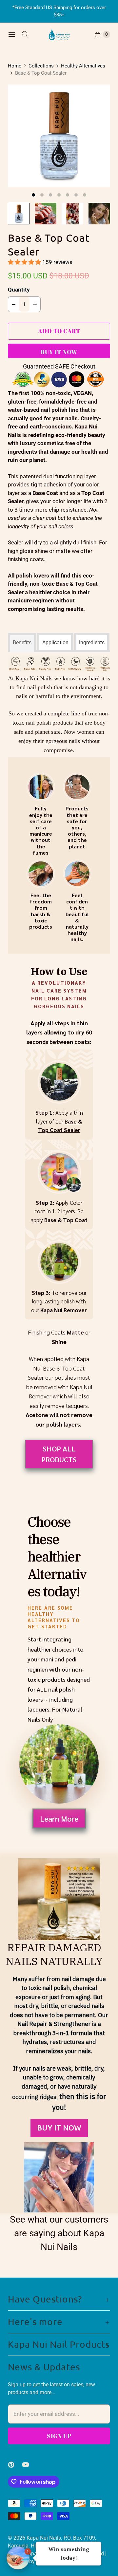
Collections (41, 66)
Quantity (19, 290)
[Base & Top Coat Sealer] (59, 136)
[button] (25, 262)
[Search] (25, 34)
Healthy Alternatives (83, 66)
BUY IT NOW (59, 2128)
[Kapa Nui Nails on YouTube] (29, 2465)
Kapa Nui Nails (44, 2538)
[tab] (22, 641)
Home (15, 66)
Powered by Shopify (31, 2561)
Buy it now (59, 352)
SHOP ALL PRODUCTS (59, 1454)
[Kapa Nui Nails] (59, 34)
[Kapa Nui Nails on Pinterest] (15, 2465)
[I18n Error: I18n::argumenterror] (19, 214)
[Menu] (12, 34)
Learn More (59, 1818)
